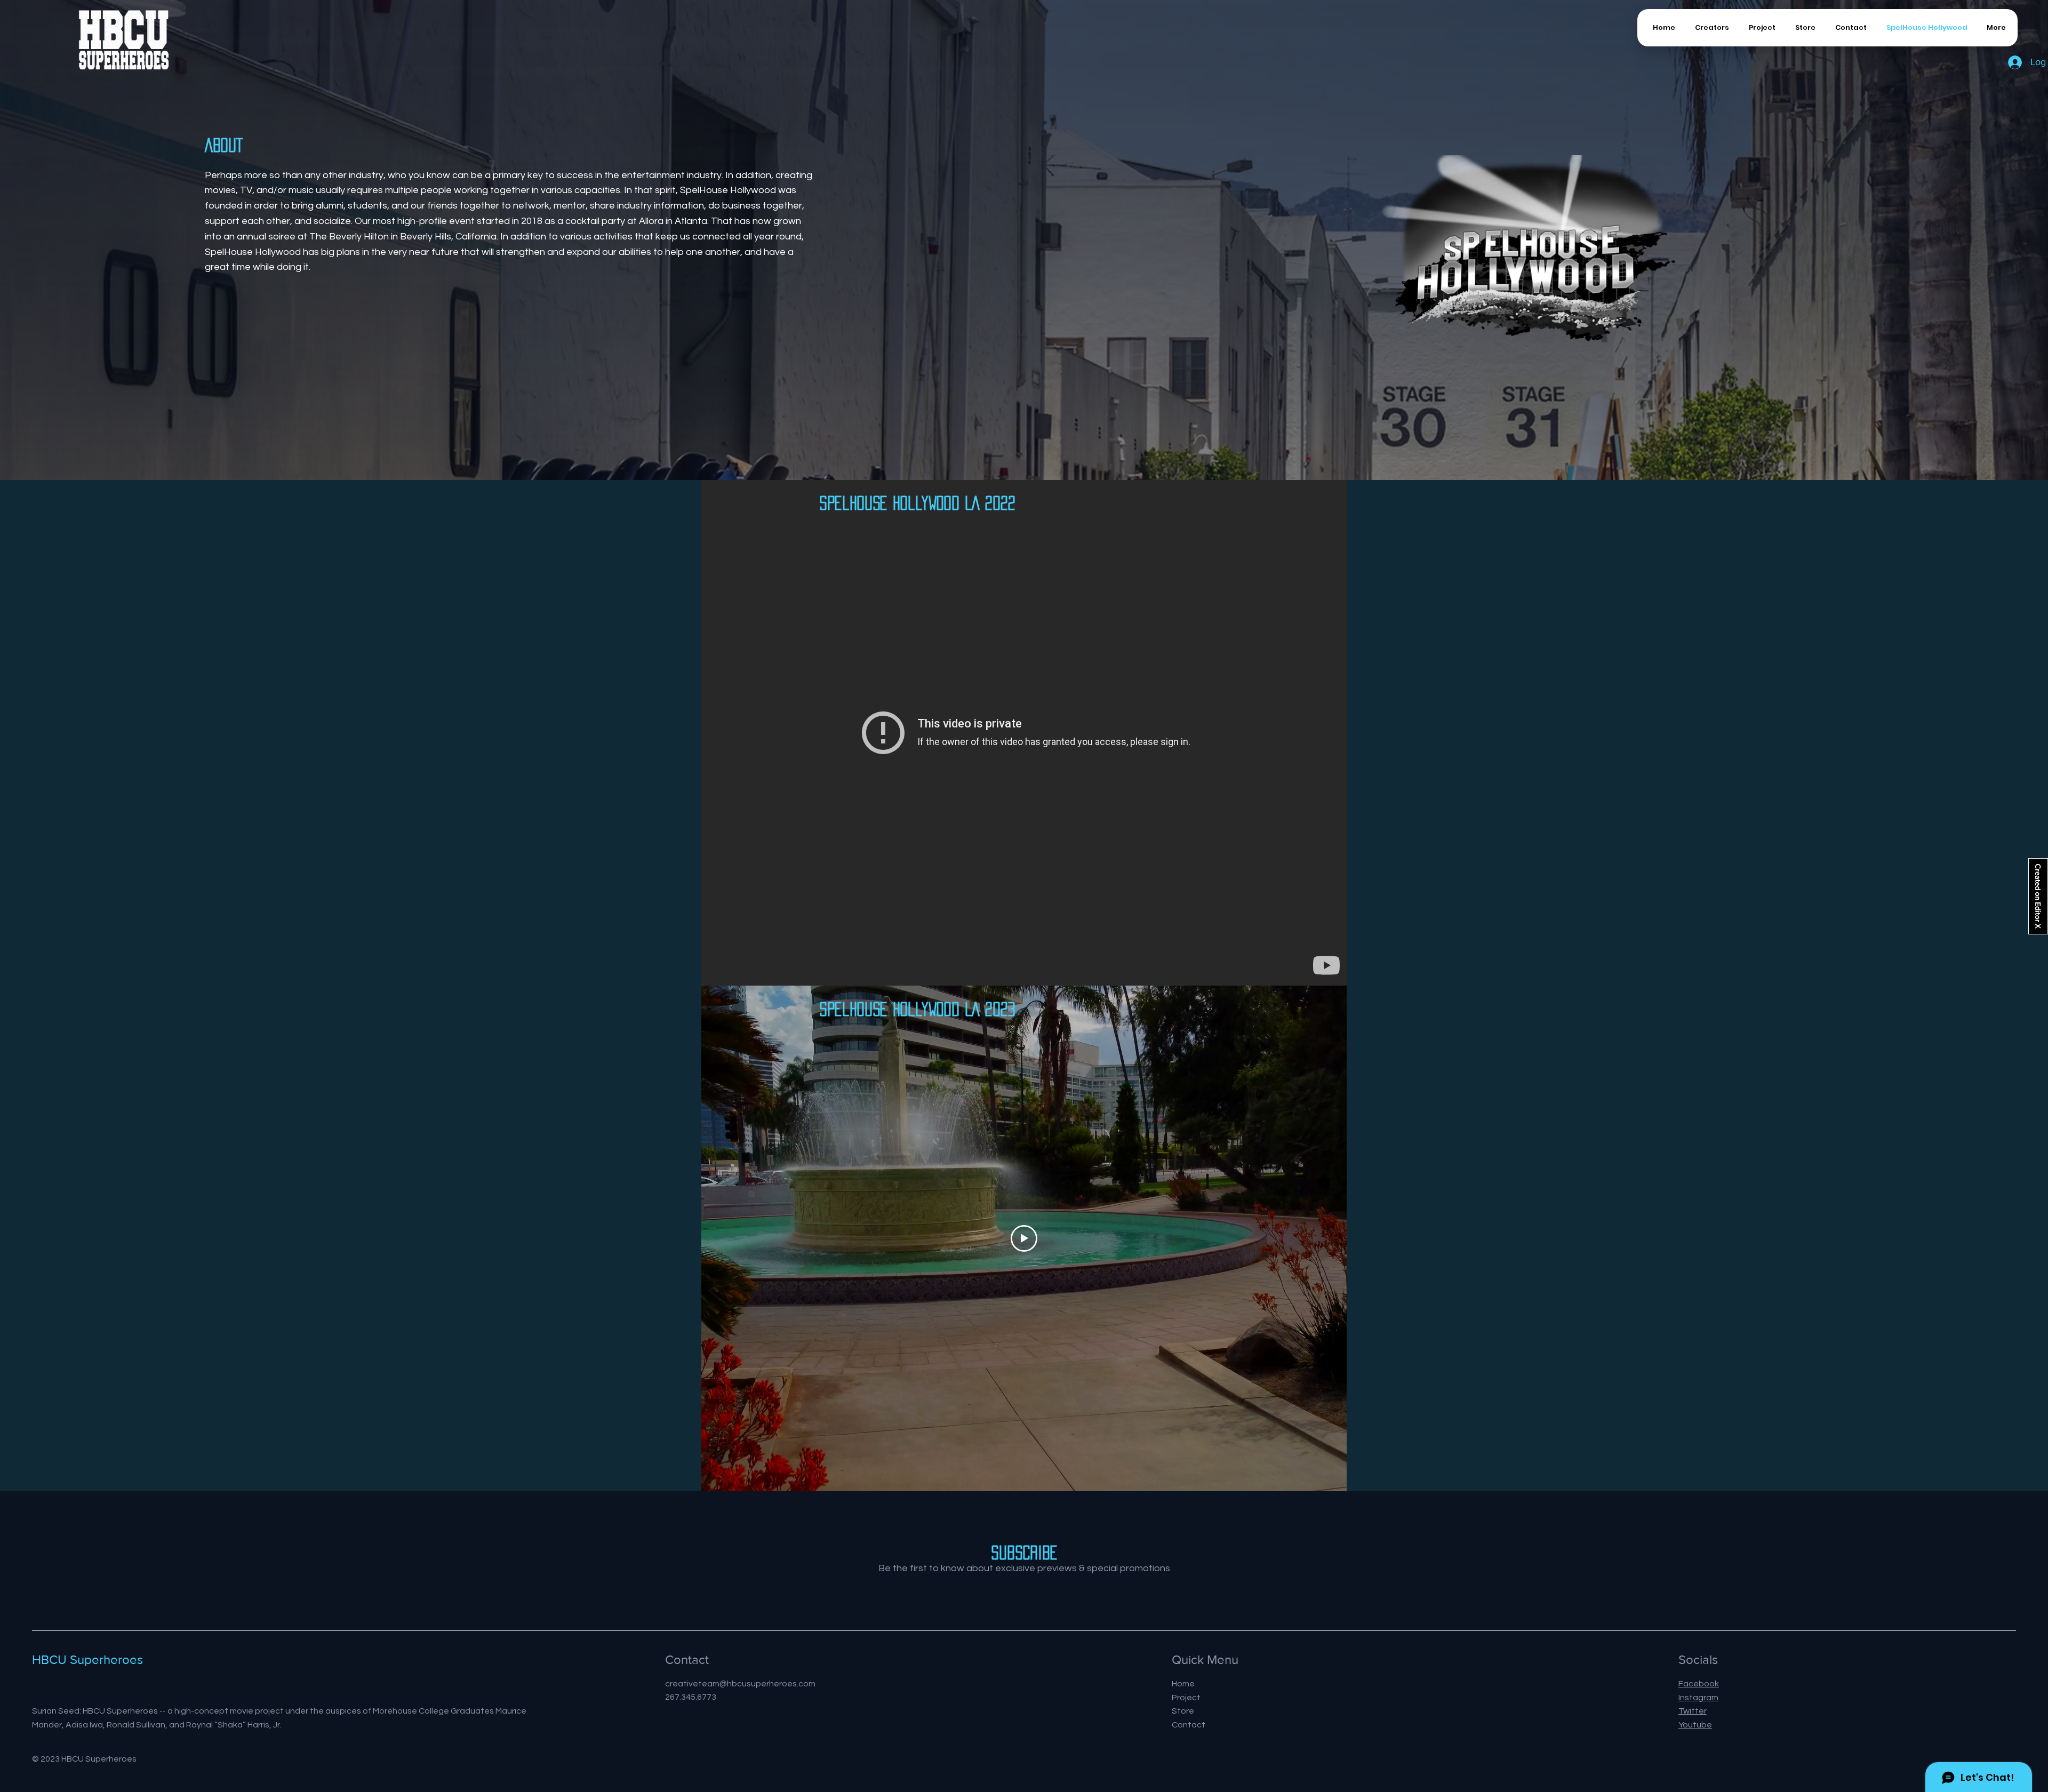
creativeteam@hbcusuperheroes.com (740, 1684)
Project (1186, 1698)
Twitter (1693, 1711)
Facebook (1699, 1684)
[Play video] (1024, 1238)
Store (1183, 1711)
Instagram (1698, 1698)
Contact (1189, 1725)
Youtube (1695, 1725)
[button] (1849, 28)
